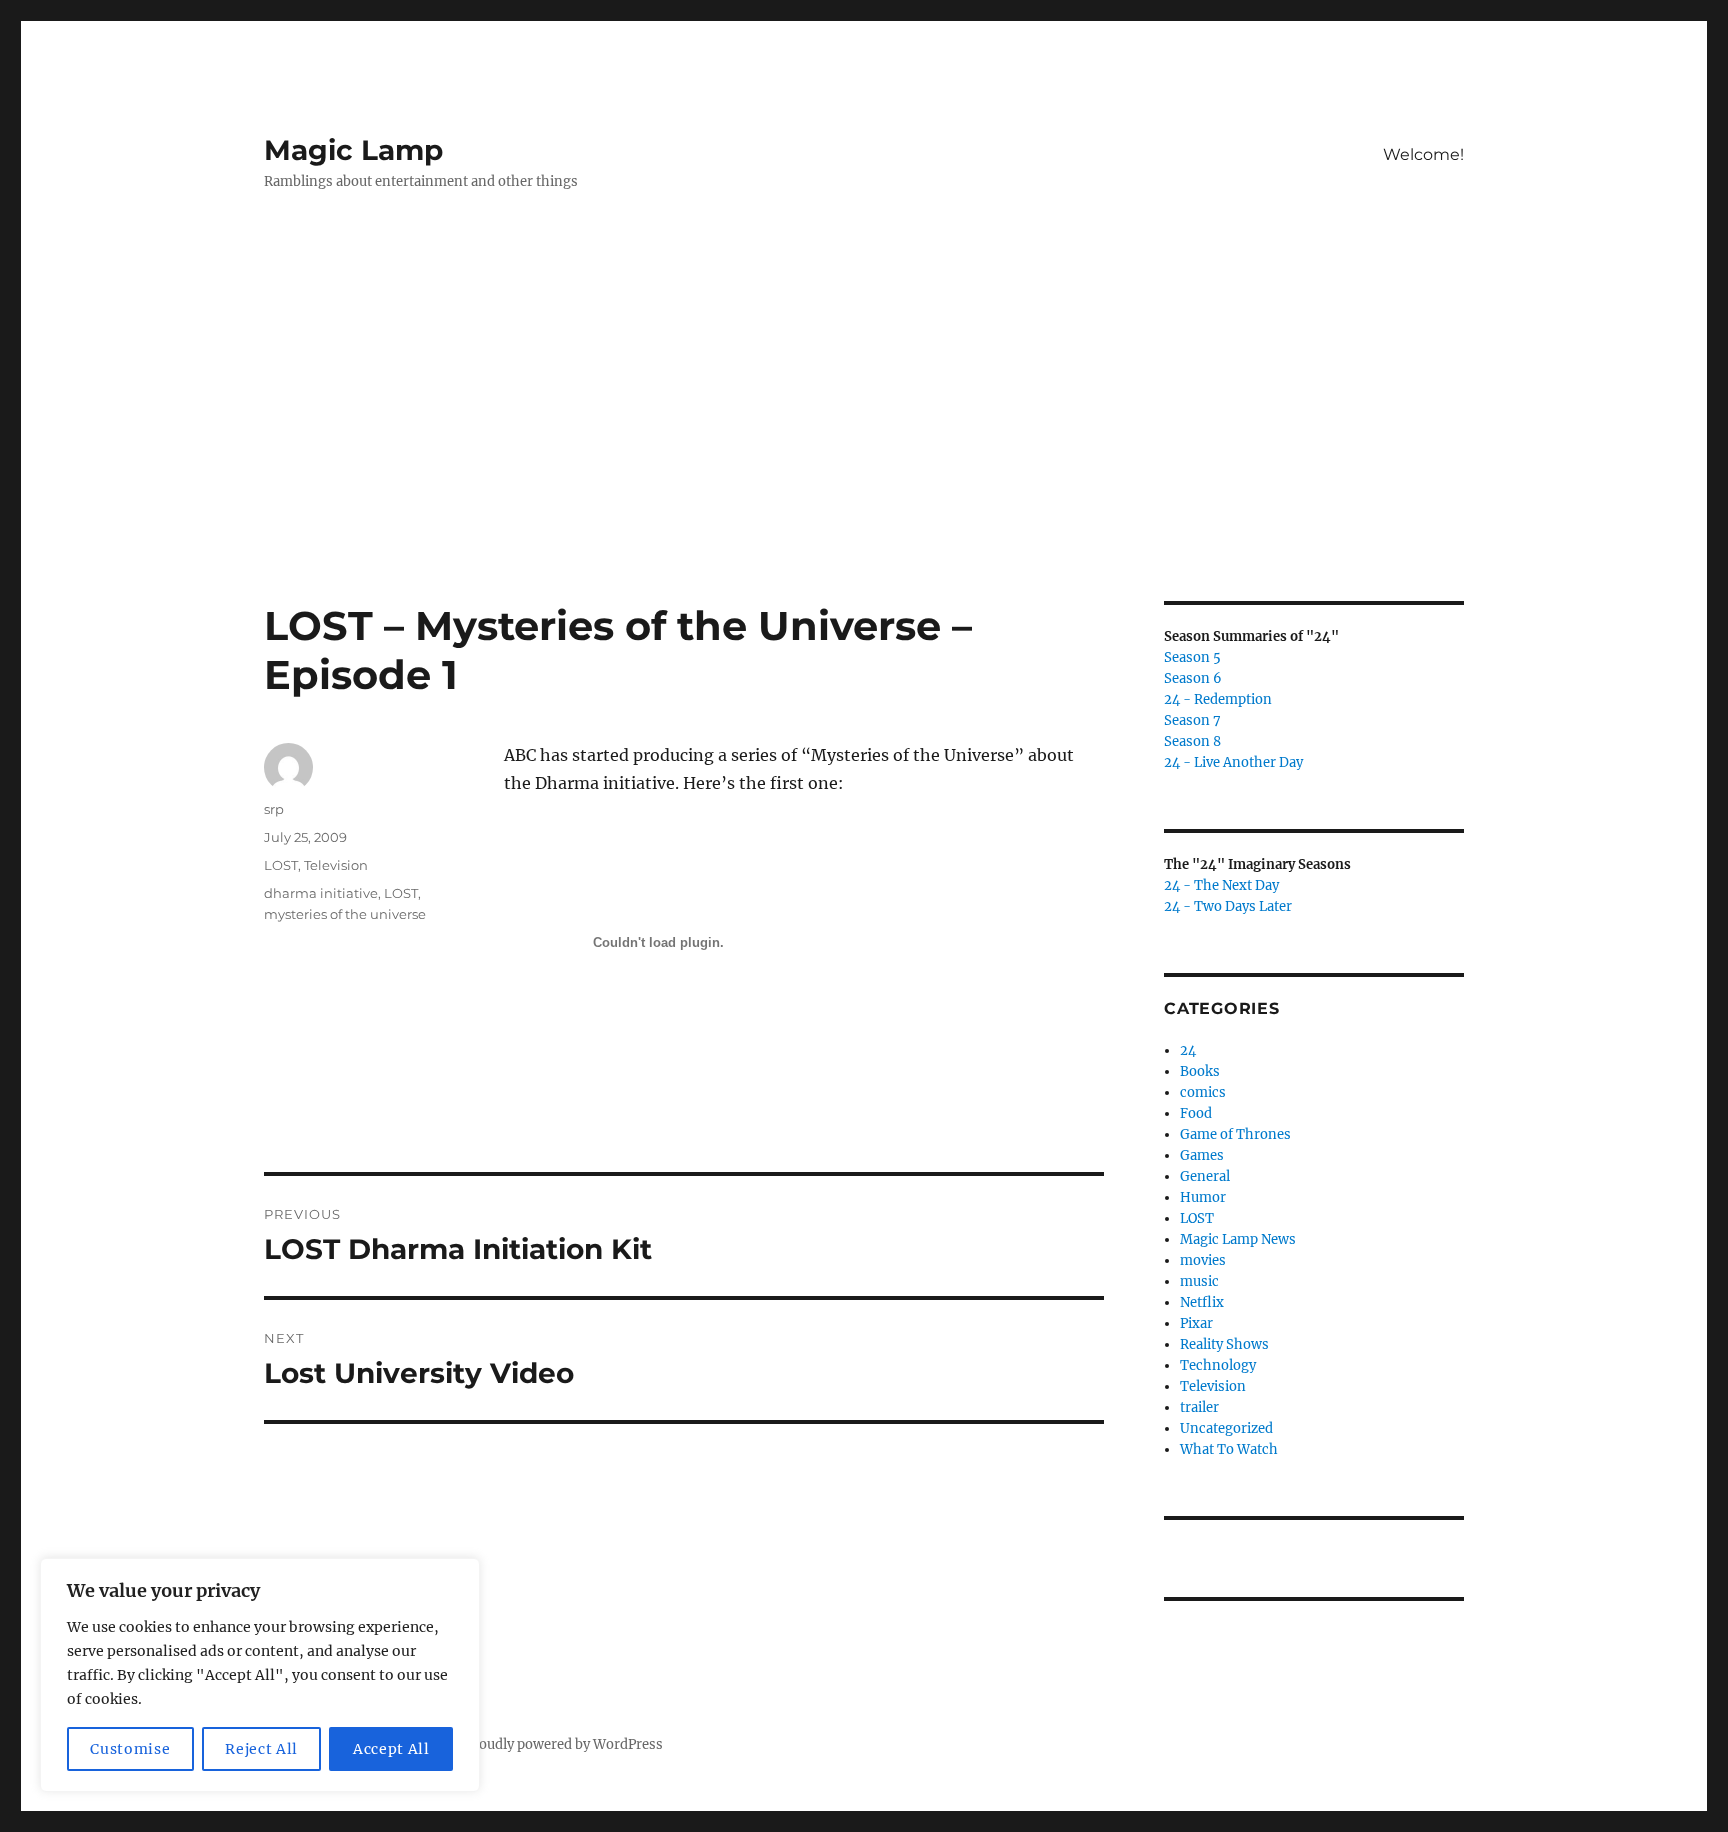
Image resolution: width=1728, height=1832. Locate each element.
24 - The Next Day (1221, 885)
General (1205, 1176)
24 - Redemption (1218, 699)
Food (1196, 1113)
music (1199, 1281)
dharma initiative (321, 893)
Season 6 (1193, 678)
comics (1203, 1092)
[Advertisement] (864, 453)
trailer (1199, 1407)
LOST (281, 865)
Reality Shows (1224, 1344)
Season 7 (1192, 720)
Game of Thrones (1235, 1134)
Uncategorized (1226, 1428)
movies (1203, 1260)
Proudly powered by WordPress (564, 1744)
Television (336, 865)
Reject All (261, 1749)
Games (1202, 1155)
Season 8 (1192, 741)
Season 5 (1192, 657)
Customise (130, 1749)
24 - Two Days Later (1228, 906)
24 (1188, 1050)
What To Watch (1229, 1449)
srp (274, 809)
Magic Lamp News (1238, 1239)
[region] (260, 1675)
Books (1200, 1071)
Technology (1218, 1365)
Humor (1203, 1197)
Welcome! (1423, 154)
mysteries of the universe (345, 914)
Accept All (391, 1749)
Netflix (1202, 1302)
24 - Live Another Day (1233, 762)
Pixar (1196, 1323)
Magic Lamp (353, 150)
